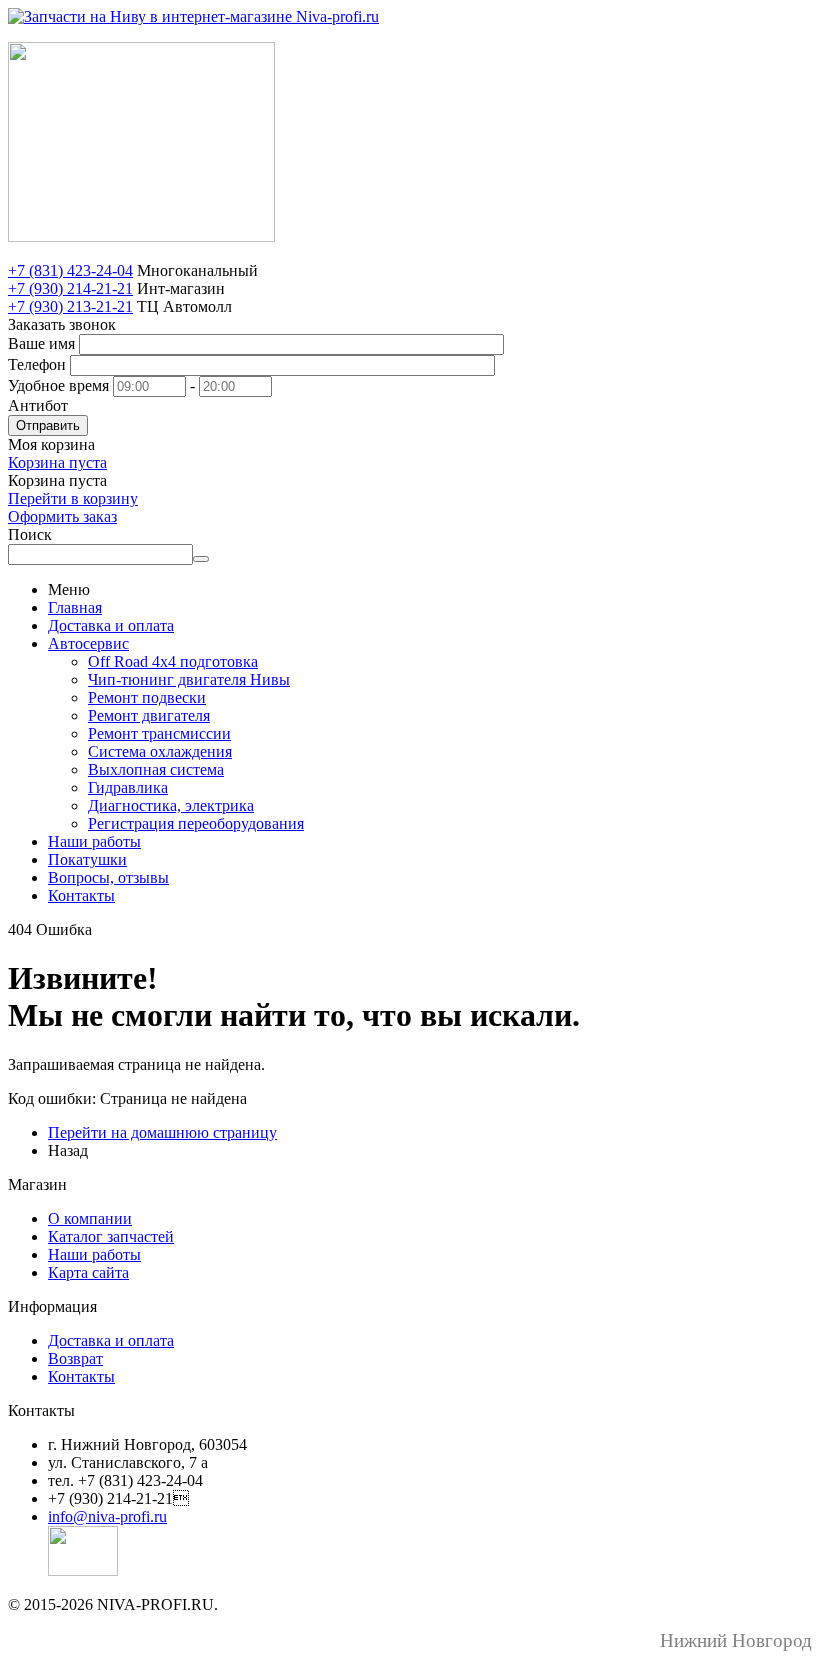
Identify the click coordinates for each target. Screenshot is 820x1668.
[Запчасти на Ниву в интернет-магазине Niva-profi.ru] (193, 16)
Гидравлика (128, 787)
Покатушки (87, 859)
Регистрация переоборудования (196, 823)
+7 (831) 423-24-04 (70, 270)
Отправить (48, 425)
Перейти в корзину (73, 498)
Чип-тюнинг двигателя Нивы (189, 679)
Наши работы (94, 841)
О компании (90, 1218)
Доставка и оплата (111, 625)
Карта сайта (88, 1272)
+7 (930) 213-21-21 (70, 306)
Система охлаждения (160, 751)
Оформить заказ (62, 516)
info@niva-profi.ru (107, 1516)
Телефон (37, 364)
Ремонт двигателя (149, 715)
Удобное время (58, 385)
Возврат (75, 1358)
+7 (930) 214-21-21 (70, 288)
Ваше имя (41, 343)
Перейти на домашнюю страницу (162, 1132)
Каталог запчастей (111, 1236)
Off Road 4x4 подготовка (173, 661)
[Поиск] (201, 559)
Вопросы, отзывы (108, 877)
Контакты (81, 895)
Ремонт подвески (147, 697)
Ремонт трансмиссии (159, 733)
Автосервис (88, 643)
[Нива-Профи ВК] (83, 1570)
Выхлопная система (156, 769)
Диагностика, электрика (171, 805)
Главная (75, 607)
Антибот (38, 405)
